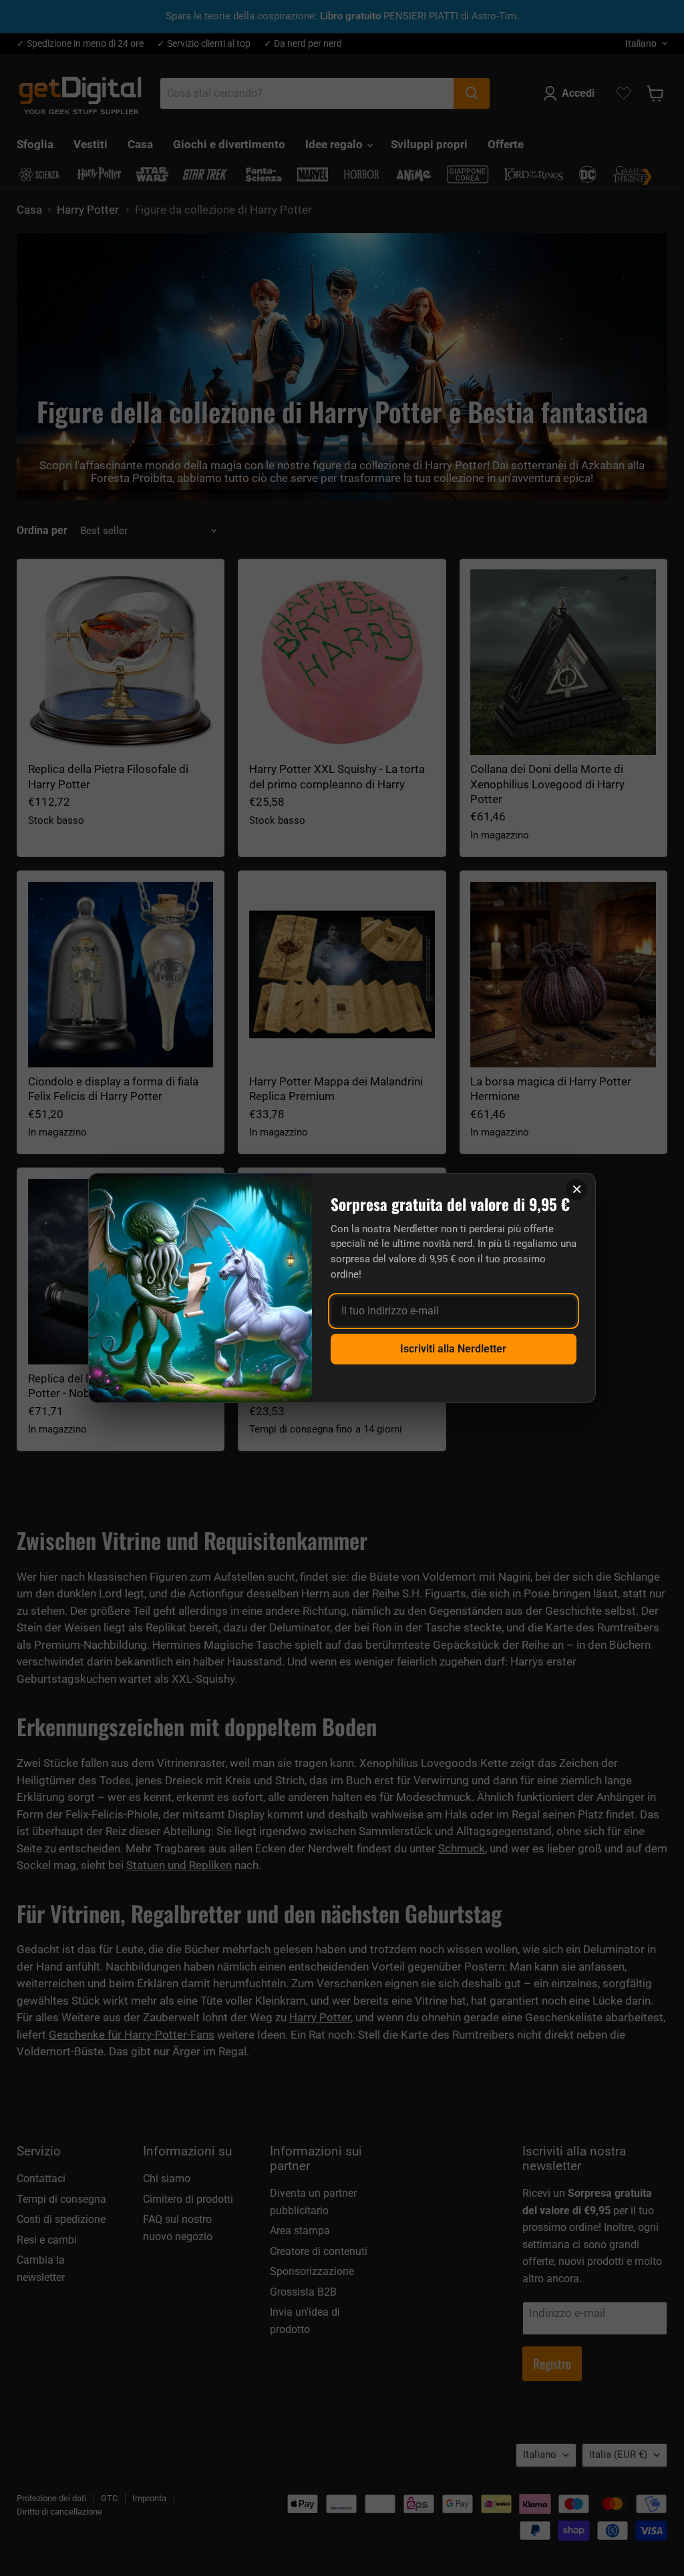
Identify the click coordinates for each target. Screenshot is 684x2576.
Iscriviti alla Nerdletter (453, 1349)
